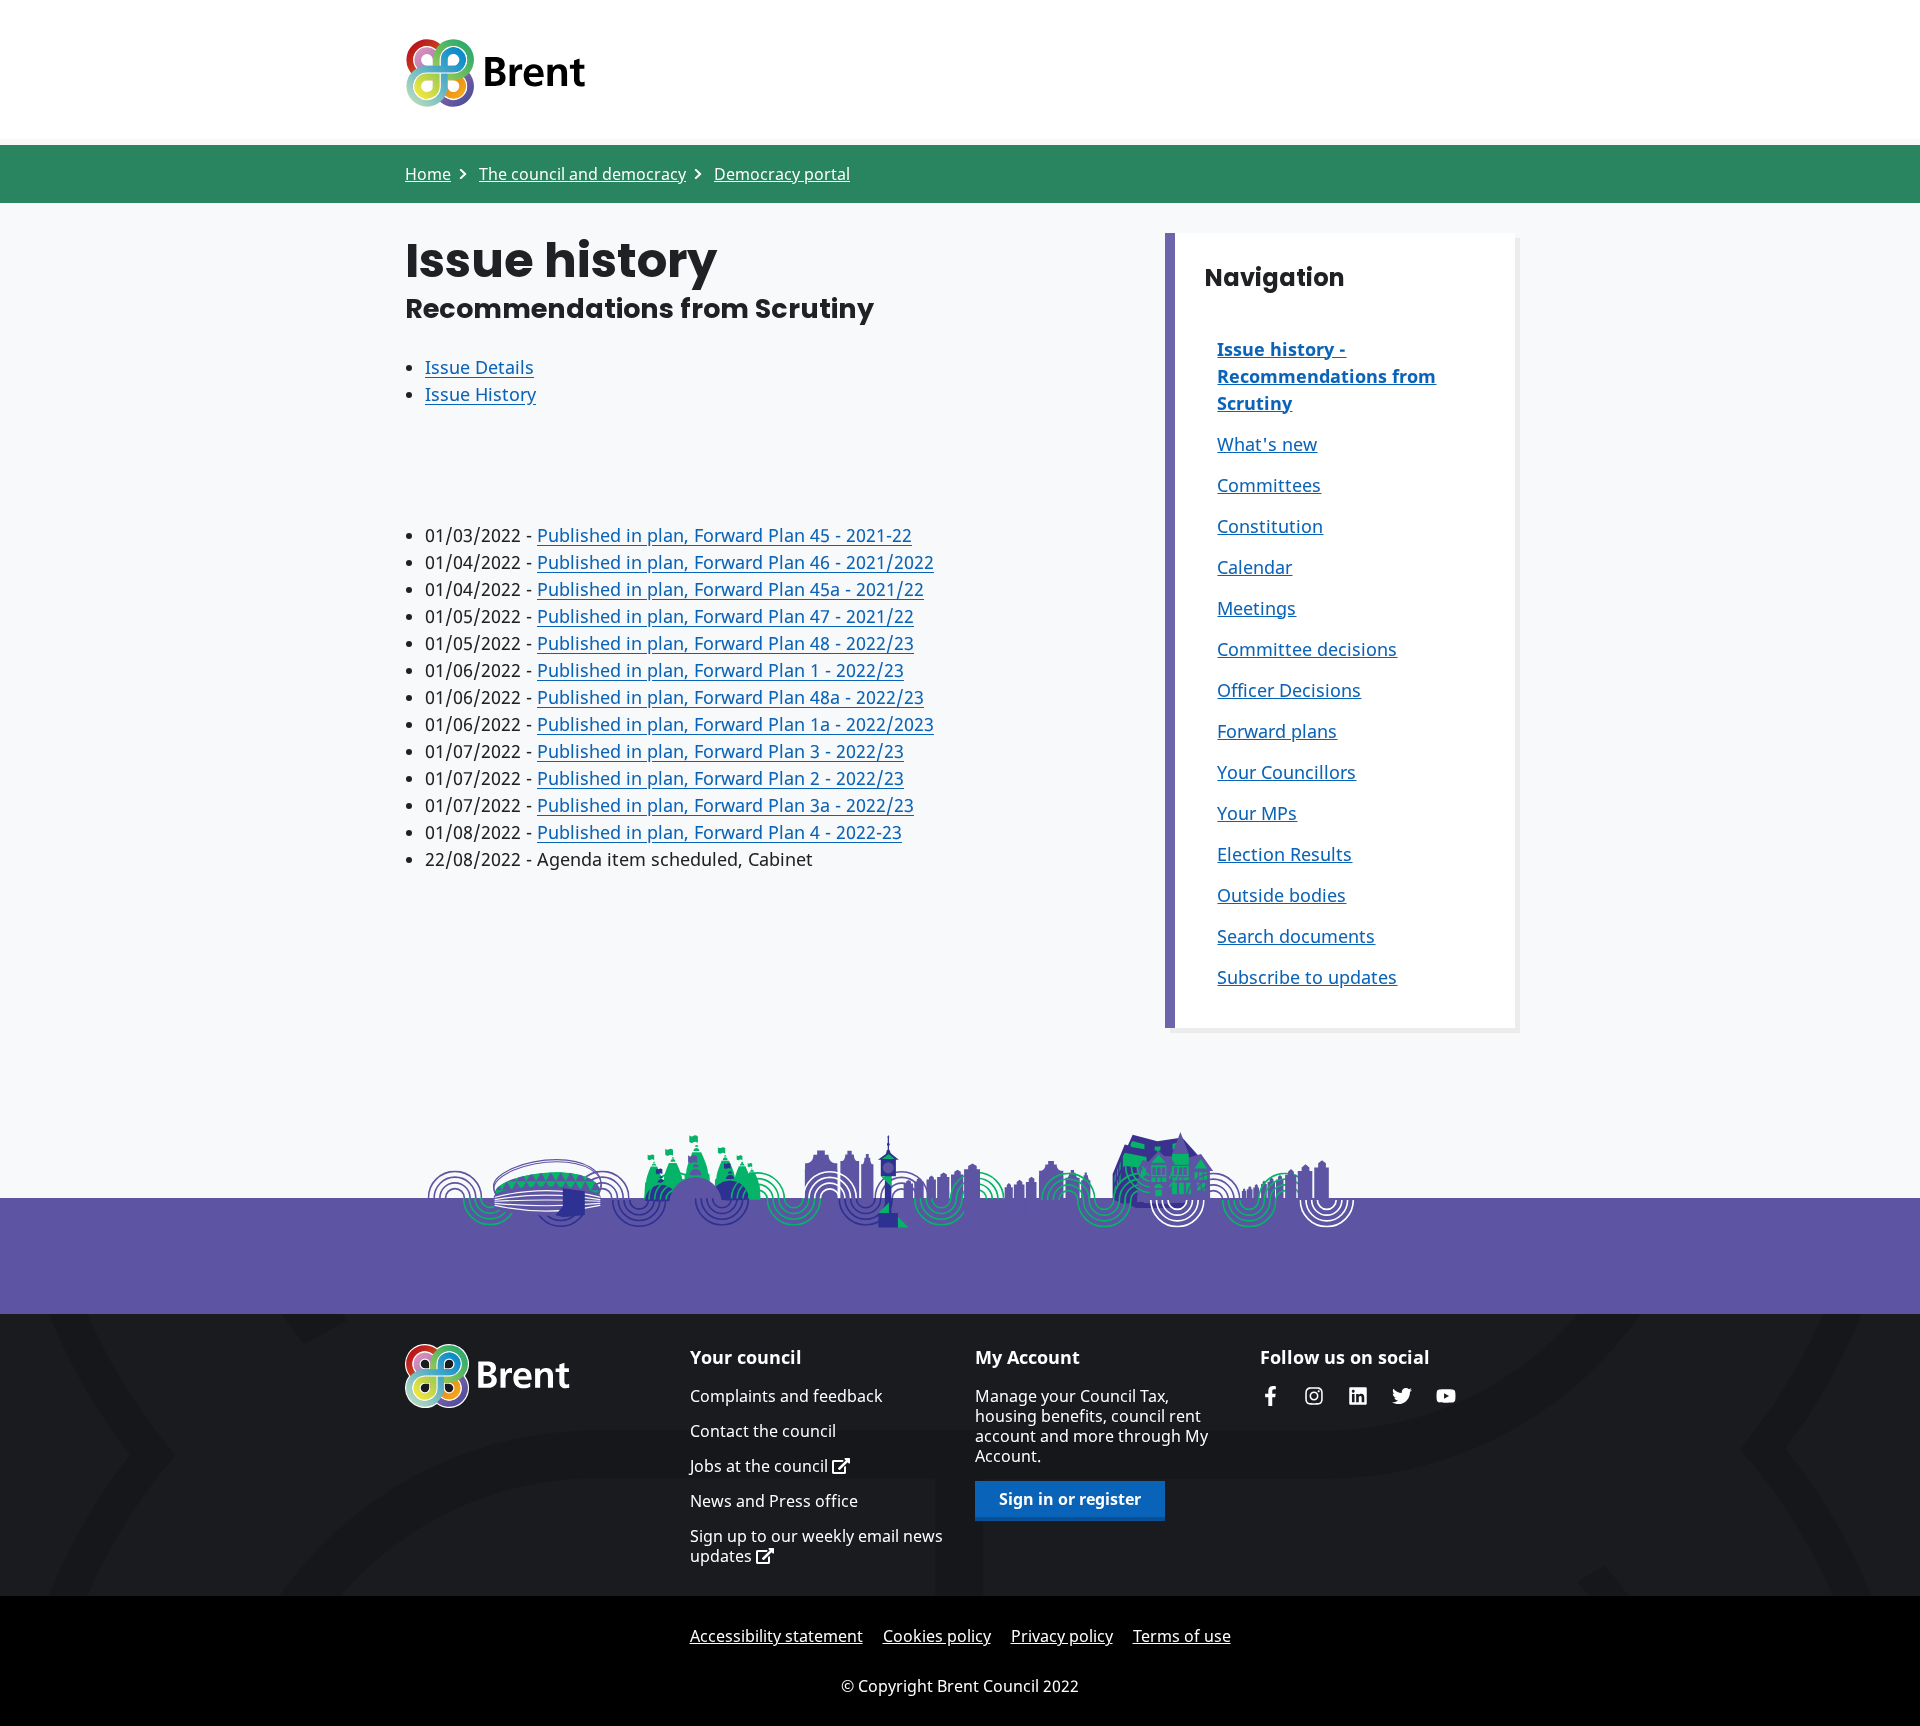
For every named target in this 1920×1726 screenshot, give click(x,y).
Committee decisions (1307, 649)
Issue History (480, 394)
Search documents (1296, 936)
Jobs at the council (761, 1466)
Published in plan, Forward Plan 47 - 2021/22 (725, 616)
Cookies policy (937, 1636)
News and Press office (774, 1501)
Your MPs (1257, 813)
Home (428, 174)
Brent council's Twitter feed (1402, 1396)
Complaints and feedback (786, 1396)
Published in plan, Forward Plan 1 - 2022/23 (720, 670)
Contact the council (763, 1431)
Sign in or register (1070, 1499)
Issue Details (479, 367)
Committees (1269, 485)
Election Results (1284, 854)
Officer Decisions (1289, 690)
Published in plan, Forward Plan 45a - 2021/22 (730, 589)
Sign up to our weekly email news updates (816, 1546)
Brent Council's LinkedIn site (1358, 1396)
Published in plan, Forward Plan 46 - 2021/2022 (735, 562)
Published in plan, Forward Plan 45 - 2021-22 (724, 535)
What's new (1267, 444)
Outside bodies (1281, 895)
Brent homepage (487, 1376)
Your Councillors (1286, 772)
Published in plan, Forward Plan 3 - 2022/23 (720, 751)
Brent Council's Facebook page (1270, 1396)
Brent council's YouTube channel (1446, 1396)
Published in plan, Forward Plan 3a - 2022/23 (725, 805)
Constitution (1270, 526)
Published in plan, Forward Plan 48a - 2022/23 (730, 697)
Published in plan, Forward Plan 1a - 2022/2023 (735, 724)
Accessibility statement (776, 1636)
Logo (495, 73)
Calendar (1254, 567)
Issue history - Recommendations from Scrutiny (1326, 376)
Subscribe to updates (1307, 977)
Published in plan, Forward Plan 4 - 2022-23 (719, 832)
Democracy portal (782, 174)
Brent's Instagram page (1314, 1396)
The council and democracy (582, 174)
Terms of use (1182, 1636)
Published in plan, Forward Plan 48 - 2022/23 (725, 643)
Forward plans (1277, 731)
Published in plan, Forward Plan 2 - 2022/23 (720, 778)
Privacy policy (1062, 1636)
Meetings (1256, 608)
